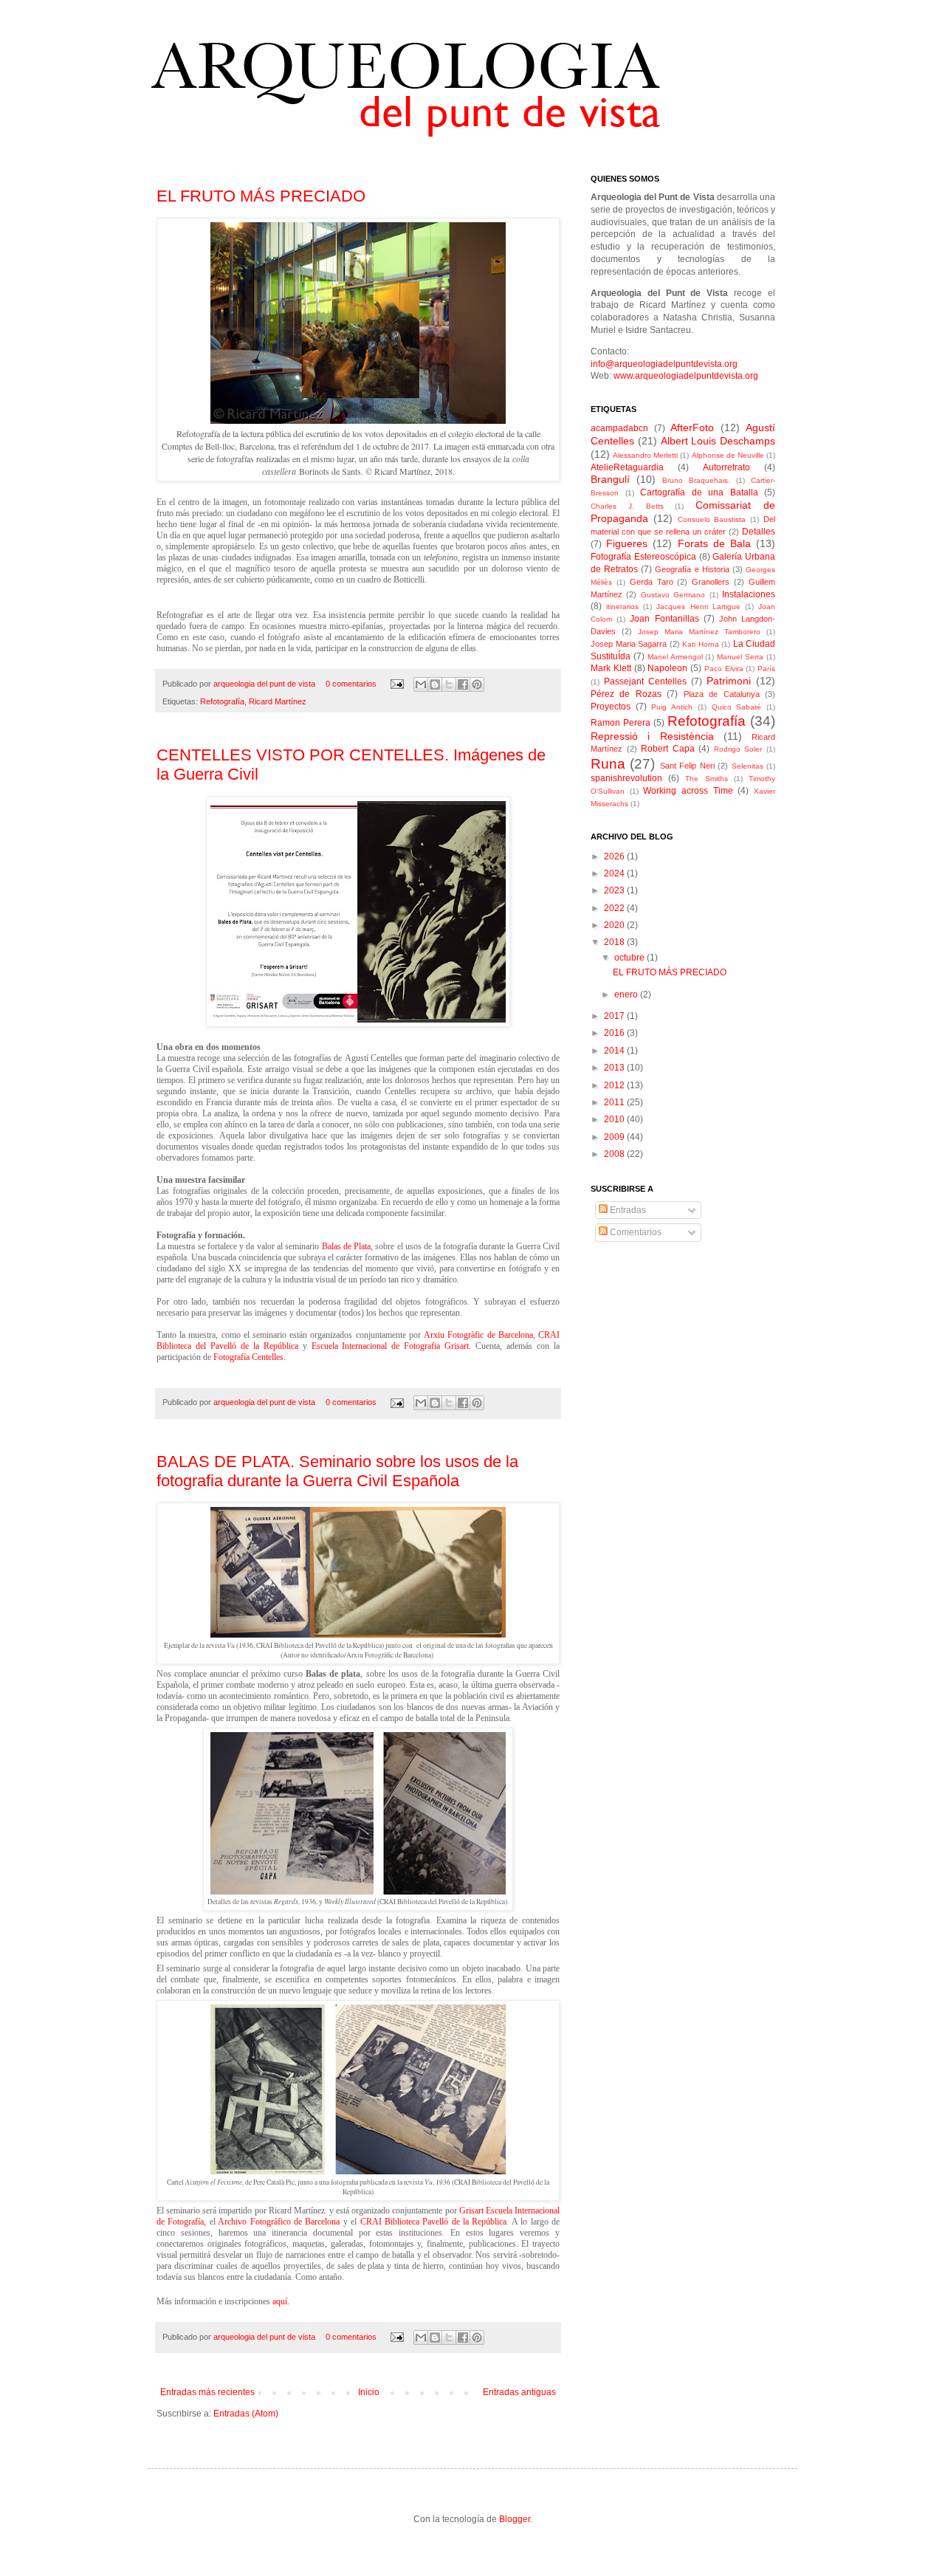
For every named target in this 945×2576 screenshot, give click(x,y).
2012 (615, 1085)
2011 (615, 1102)
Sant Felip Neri (687, 766)
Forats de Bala (714, 543)
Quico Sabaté (737, 707)
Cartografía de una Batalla (699, 492)
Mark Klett (611, 668)
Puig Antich (672, 707)
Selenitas (748, 766)
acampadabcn (619, 428)
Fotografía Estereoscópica (643, 557)
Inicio (369, 2392)
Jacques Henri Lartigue (698, 607)
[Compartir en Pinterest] (477, 684)
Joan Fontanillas (664, 619)
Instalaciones (749, 594)
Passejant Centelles (645, 681)
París (766, 669)
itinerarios (622, 607)
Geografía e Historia (692, 569)
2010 (615, 1119)
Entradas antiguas (519, 2392)
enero (627, 995)
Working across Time (688, 791)
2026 (615, 856)
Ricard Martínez (278, 701)
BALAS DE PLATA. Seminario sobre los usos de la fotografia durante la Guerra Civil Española (337, 1471)
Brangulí (610, 479)
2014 (615, 1051)
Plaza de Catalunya (722, 694)
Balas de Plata (347, 1246)
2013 (615, 1068)
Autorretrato (726, 467)
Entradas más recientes (207, 2392)
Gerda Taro (652, 582)
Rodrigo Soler (738, 749)
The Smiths (706, 779)
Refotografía (222, 701)
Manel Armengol (675, 657)
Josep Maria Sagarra (629, 644)
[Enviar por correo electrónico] (421, 684)
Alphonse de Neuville (728, 455)
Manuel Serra (740, 657)
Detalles (759, 532)
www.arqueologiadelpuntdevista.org (686, 376)
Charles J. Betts (627, 506)
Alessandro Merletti (645, 455)
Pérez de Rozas (626, 694)
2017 (615, 1016)
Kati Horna (701, 644)
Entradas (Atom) (246, 2414)
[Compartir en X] (449, 684)
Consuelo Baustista (712, 519)
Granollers (711, 582)
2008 (615, 1154)
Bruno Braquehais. (696, 480)
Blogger (515, 2519)
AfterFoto (692, 427)
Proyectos (611, 707)
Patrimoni (729, 681)
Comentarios (635, 1232)
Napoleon (667, 668)
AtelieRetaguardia (627, 467)
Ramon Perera (621, 723)
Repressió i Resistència (652, 736)
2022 (615, 908)
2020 (615, 925)
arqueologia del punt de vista (265, 684)
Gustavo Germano (673, 595)
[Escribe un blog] (435, 684)
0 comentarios (351, 684)
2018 (615, 942)
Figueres (627, 543)
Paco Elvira (724, 669)
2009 (615, 1137)
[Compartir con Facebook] (463, 684)
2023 (615, 890)
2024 (615, 873)
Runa (608, 764)
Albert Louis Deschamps (718, 441)
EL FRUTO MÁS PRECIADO (261, 196)
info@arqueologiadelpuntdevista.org (664, 364)
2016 (615, 1033)
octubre (630, 958)
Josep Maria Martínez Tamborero (699, 632)
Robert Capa (668, 749)
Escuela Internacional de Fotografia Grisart (391, 1346)
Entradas (627, 1210)
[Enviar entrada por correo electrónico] (396, 684)
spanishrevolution (626, 778)
